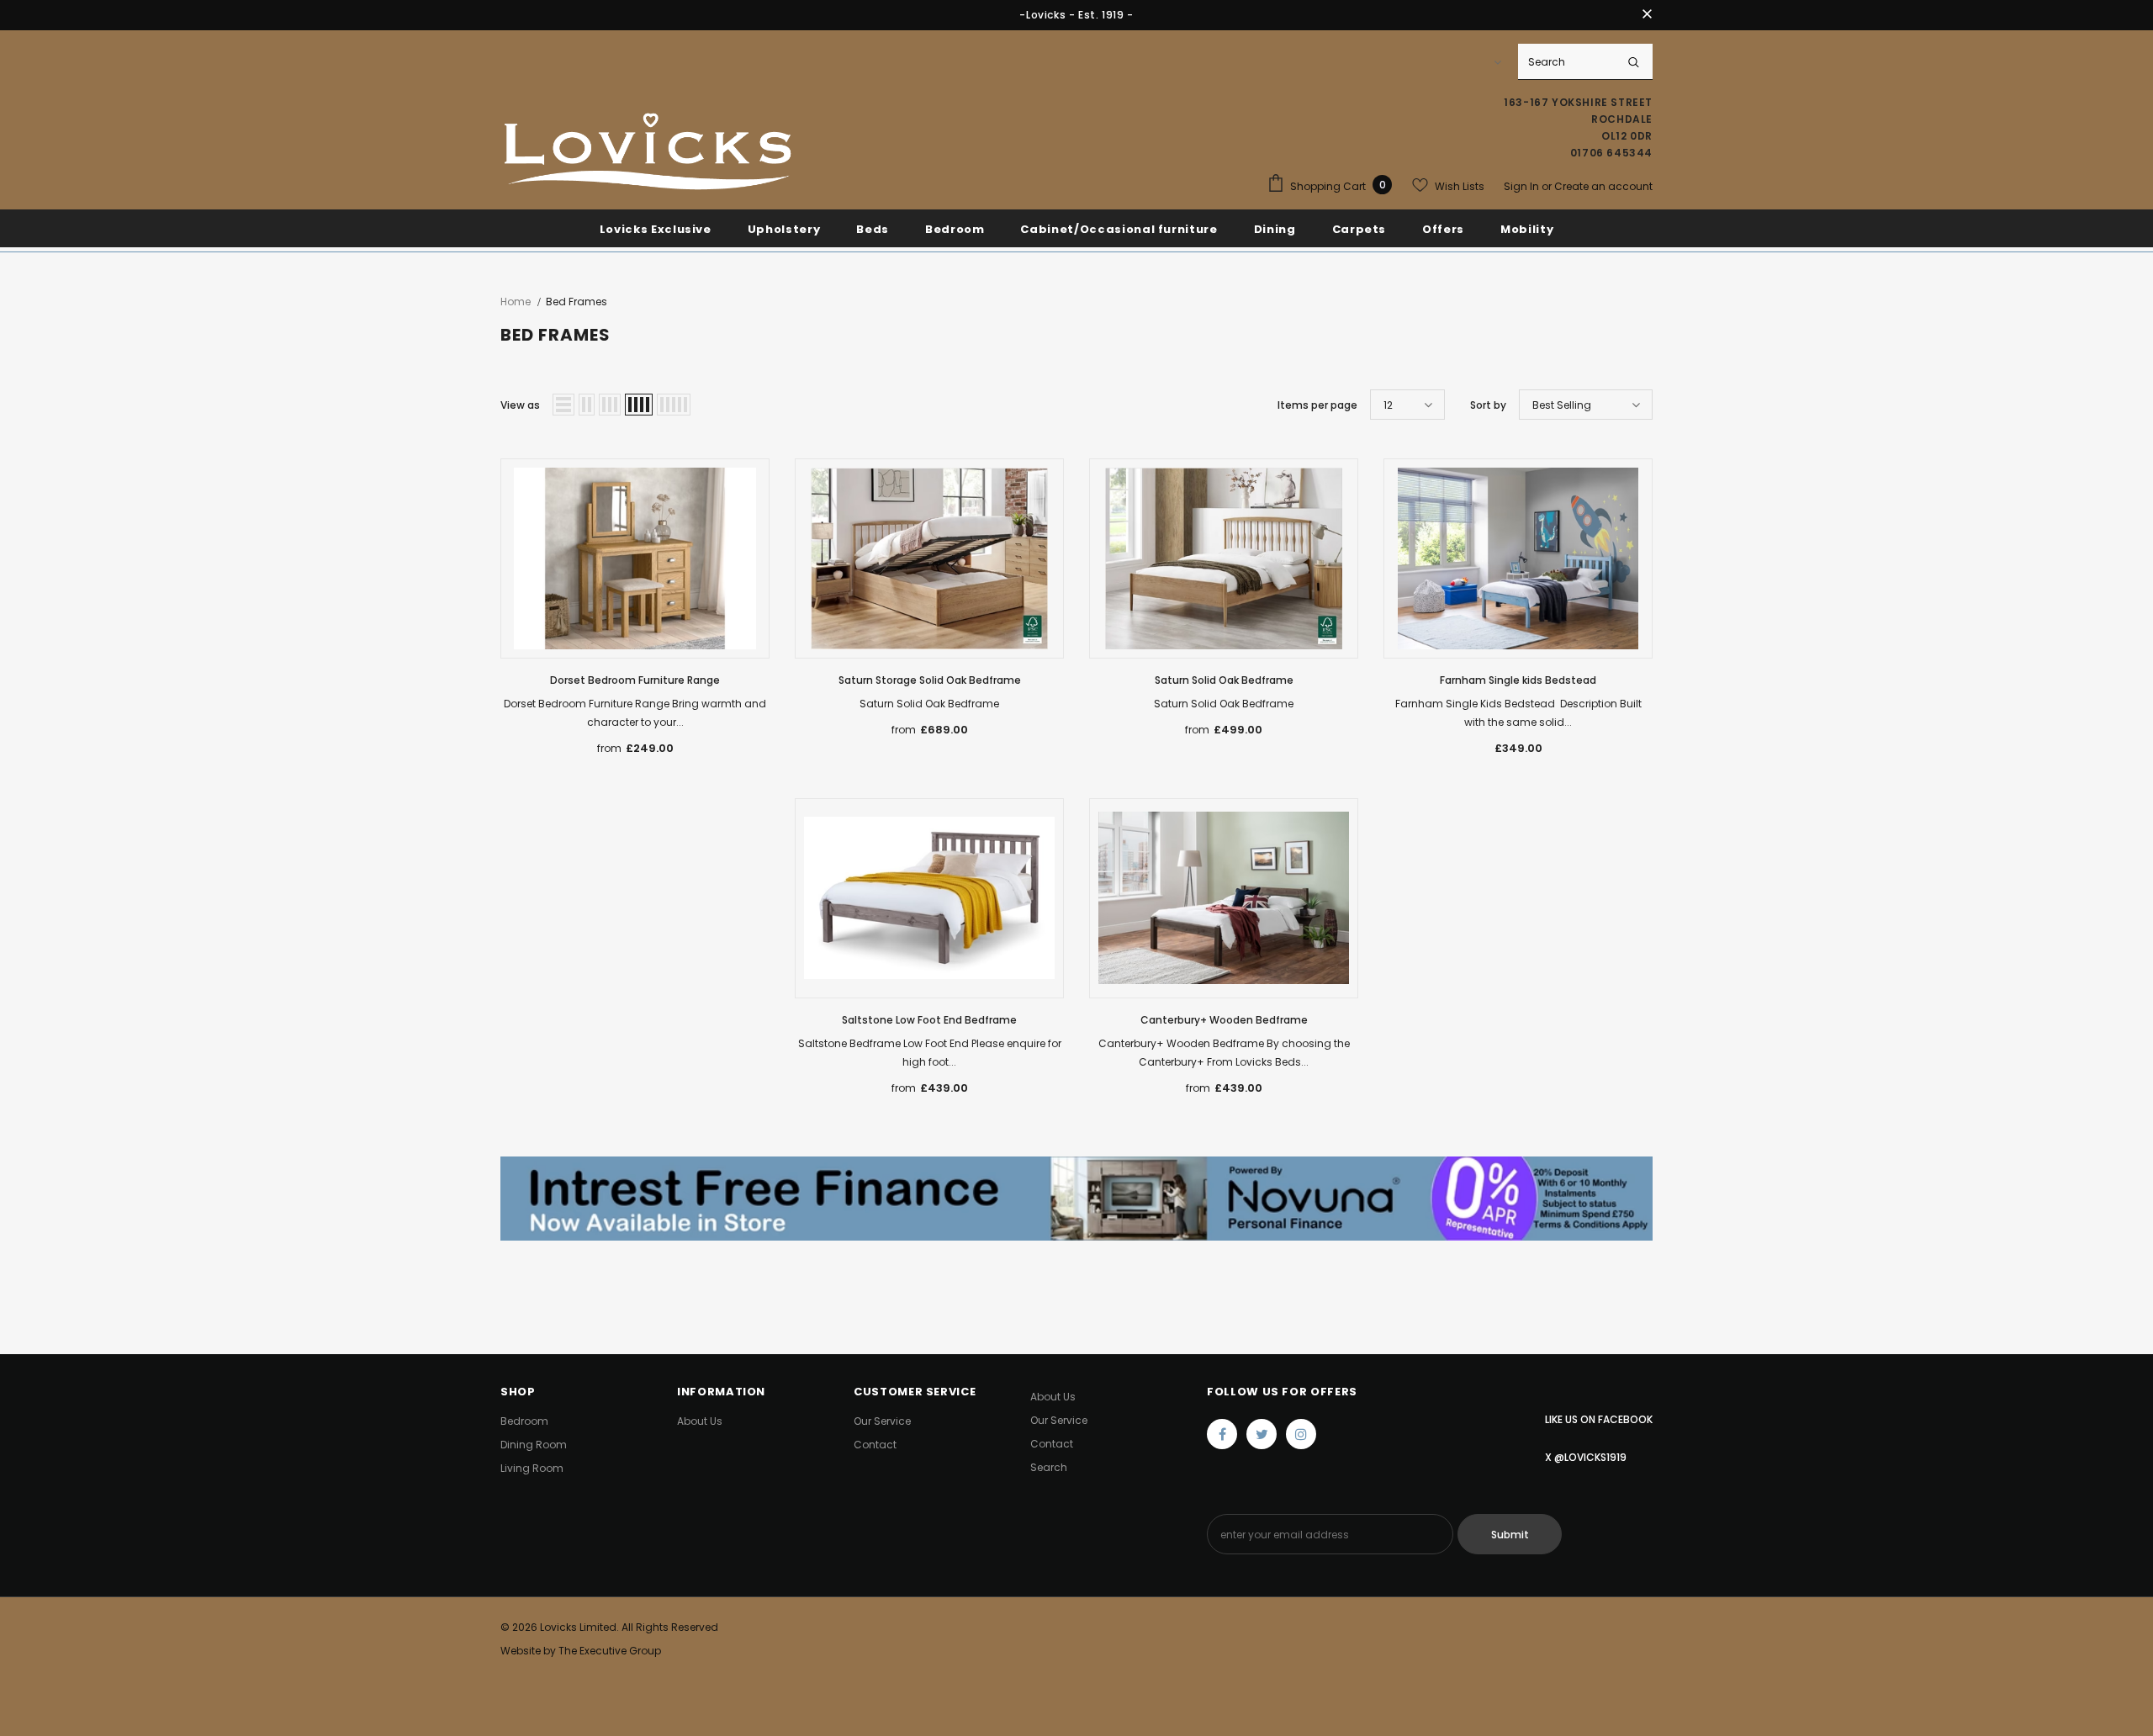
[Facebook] (1222, 1434)
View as (520, 405)
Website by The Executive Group (581, 1651)
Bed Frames (577, 302)
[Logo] (648, 153)
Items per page (1317, 405)
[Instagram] (1301, 1434)
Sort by (1488, 405)
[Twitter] (1262, 1434)
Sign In (1523, 186)
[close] (1647, 15)
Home (516, 302)
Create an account (1603, 186)
